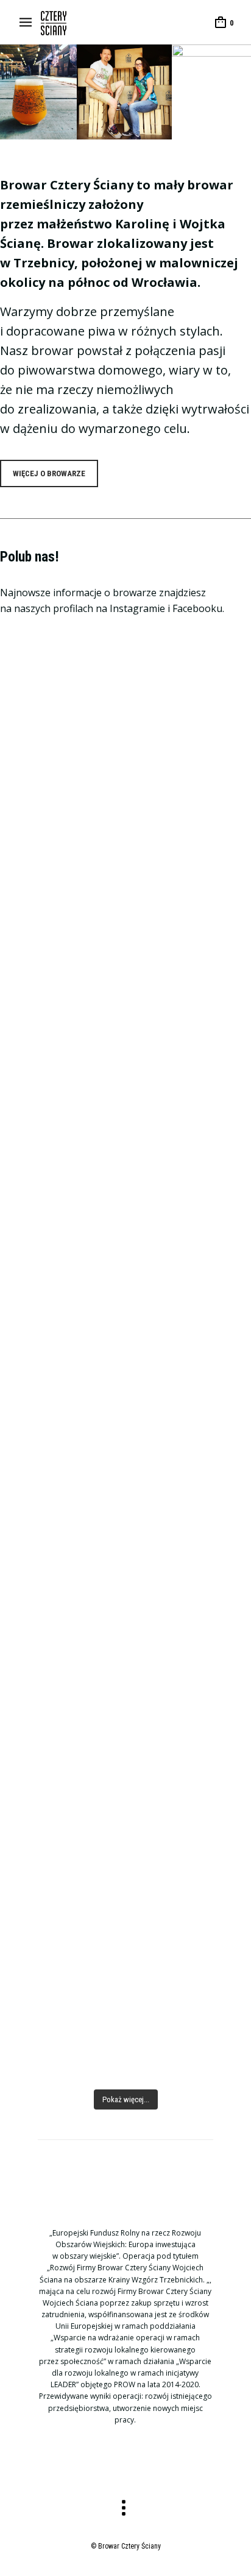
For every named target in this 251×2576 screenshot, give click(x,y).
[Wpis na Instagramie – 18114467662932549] (125, 1267)
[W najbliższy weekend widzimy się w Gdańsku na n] (125, 1160)
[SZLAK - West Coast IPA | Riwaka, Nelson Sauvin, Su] (125, 1375)
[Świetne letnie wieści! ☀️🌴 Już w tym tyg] (125, 1746)
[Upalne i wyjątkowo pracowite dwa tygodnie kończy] (125, 1985)
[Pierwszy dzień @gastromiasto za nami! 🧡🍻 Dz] (125, 1537)
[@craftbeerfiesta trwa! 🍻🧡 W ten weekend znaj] (125, 1014)
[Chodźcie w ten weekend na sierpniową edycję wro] (125, 797)
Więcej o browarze (49, 473)
